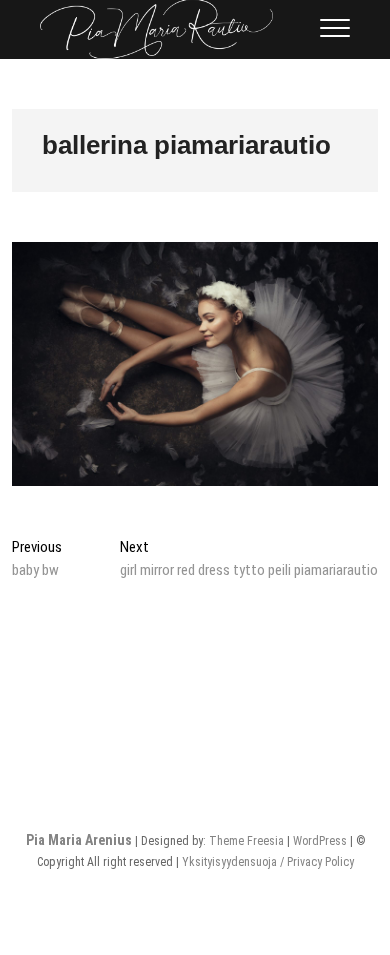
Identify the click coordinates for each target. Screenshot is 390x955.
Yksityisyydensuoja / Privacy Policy (268, 862)
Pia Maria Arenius (79, 840)
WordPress (320, 841)
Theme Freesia (246, 841)
